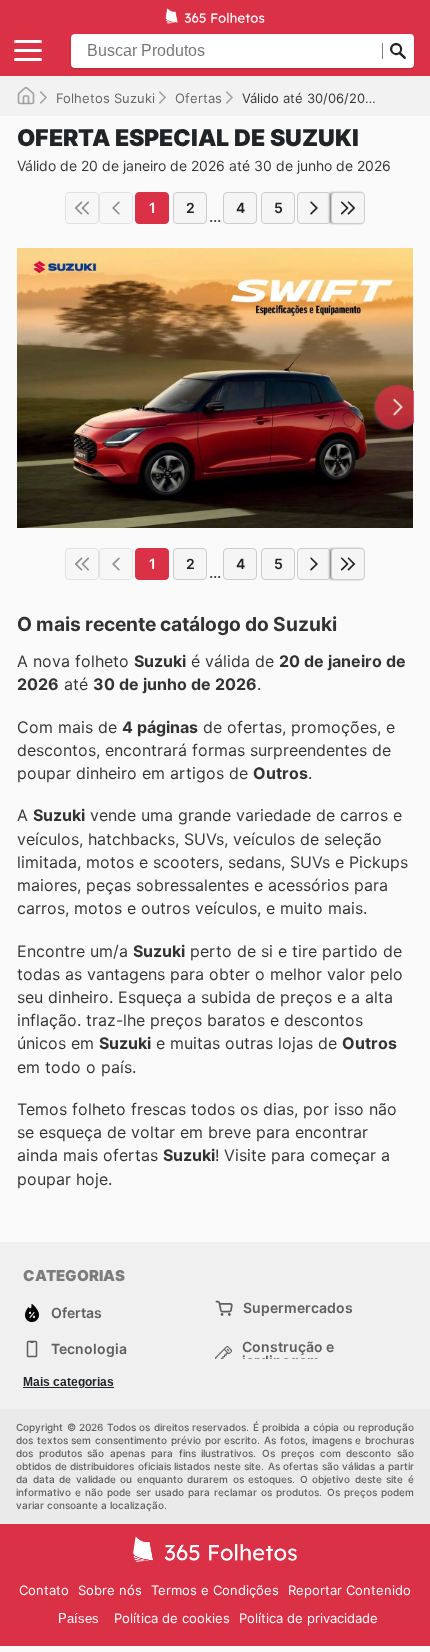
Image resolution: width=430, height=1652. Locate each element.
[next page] (314, 208)
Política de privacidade (308, 1618)
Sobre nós (110, 1590)
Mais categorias (68, 1382)
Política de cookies (172, 1618)
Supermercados (298, 1307)
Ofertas (198, 98)
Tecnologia (89, 1348)
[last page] (348, 208)
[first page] (82, 208)
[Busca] (398, 51)
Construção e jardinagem (288, 1354)
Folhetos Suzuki (105, 98)
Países (78, 1618)
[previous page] (116, 208)
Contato (44, 1590)
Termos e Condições (215, 1590)
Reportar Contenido (349, 1590)
